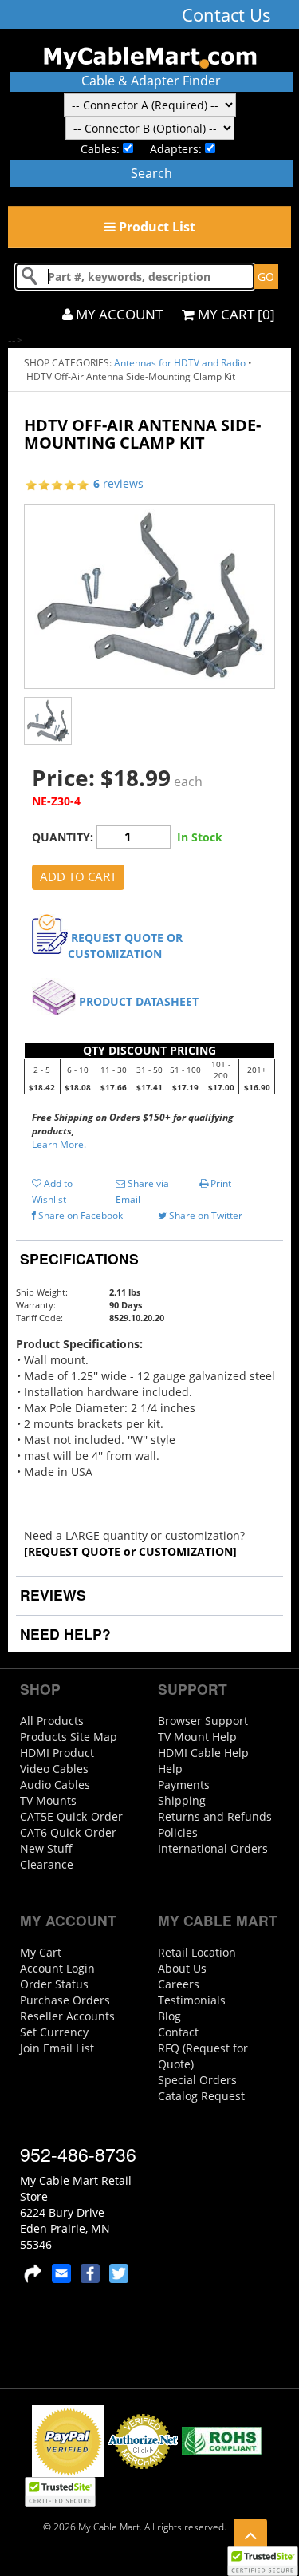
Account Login (57, 1968)
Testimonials (192, 2000)
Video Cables (54, 1769)
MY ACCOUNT (118, 314)
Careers (179, 1984)
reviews (118, 483)
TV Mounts (48, 1800)
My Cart (41, 1952)
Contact (178, 2032)
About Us (182, 1968)
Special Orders (197, 2080)
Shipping (182, 1800)
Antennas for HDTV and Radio (180, 363)
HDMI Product (57, 1753)
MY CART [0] (235, 314)
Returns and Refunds (215, 1816)
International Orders (213, 1848)
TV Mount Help (197, 1737)
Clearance (47, 1864)
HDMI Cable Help (203, 1753)
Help (170, 1769)
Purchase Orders (65, 2000)
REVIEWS (51, 1595)
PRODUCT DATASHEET (139, 1001)
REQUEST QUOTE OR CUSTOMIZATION (125, 946)
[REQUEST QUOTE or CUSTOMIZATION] (130, 1551)
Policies (178, 1832)
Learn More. (59, 1144)
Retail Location (197, 1952)
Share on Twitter (205, 1215)
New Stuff (46, 1848)
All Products (52, 1721)
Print (220, 1183)
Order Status (54, 1984)
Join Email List (57, 2048)
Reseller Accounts (67, 2016)
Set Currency (54, 2032)
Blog (169, 2016)
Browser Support (203, 1721)
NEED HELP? (63, 1634)
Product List (155, 227)
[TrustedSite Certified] (262, 2561)
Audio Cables (55, 1785)
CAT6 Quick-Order (68, 1832)
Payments (184, 1785)
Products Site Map (69, 1737)
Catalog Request (201, 2096)
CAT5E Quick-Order (71, 1816)
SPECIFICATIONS (77, 1258)
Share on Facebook (79, 1215)
